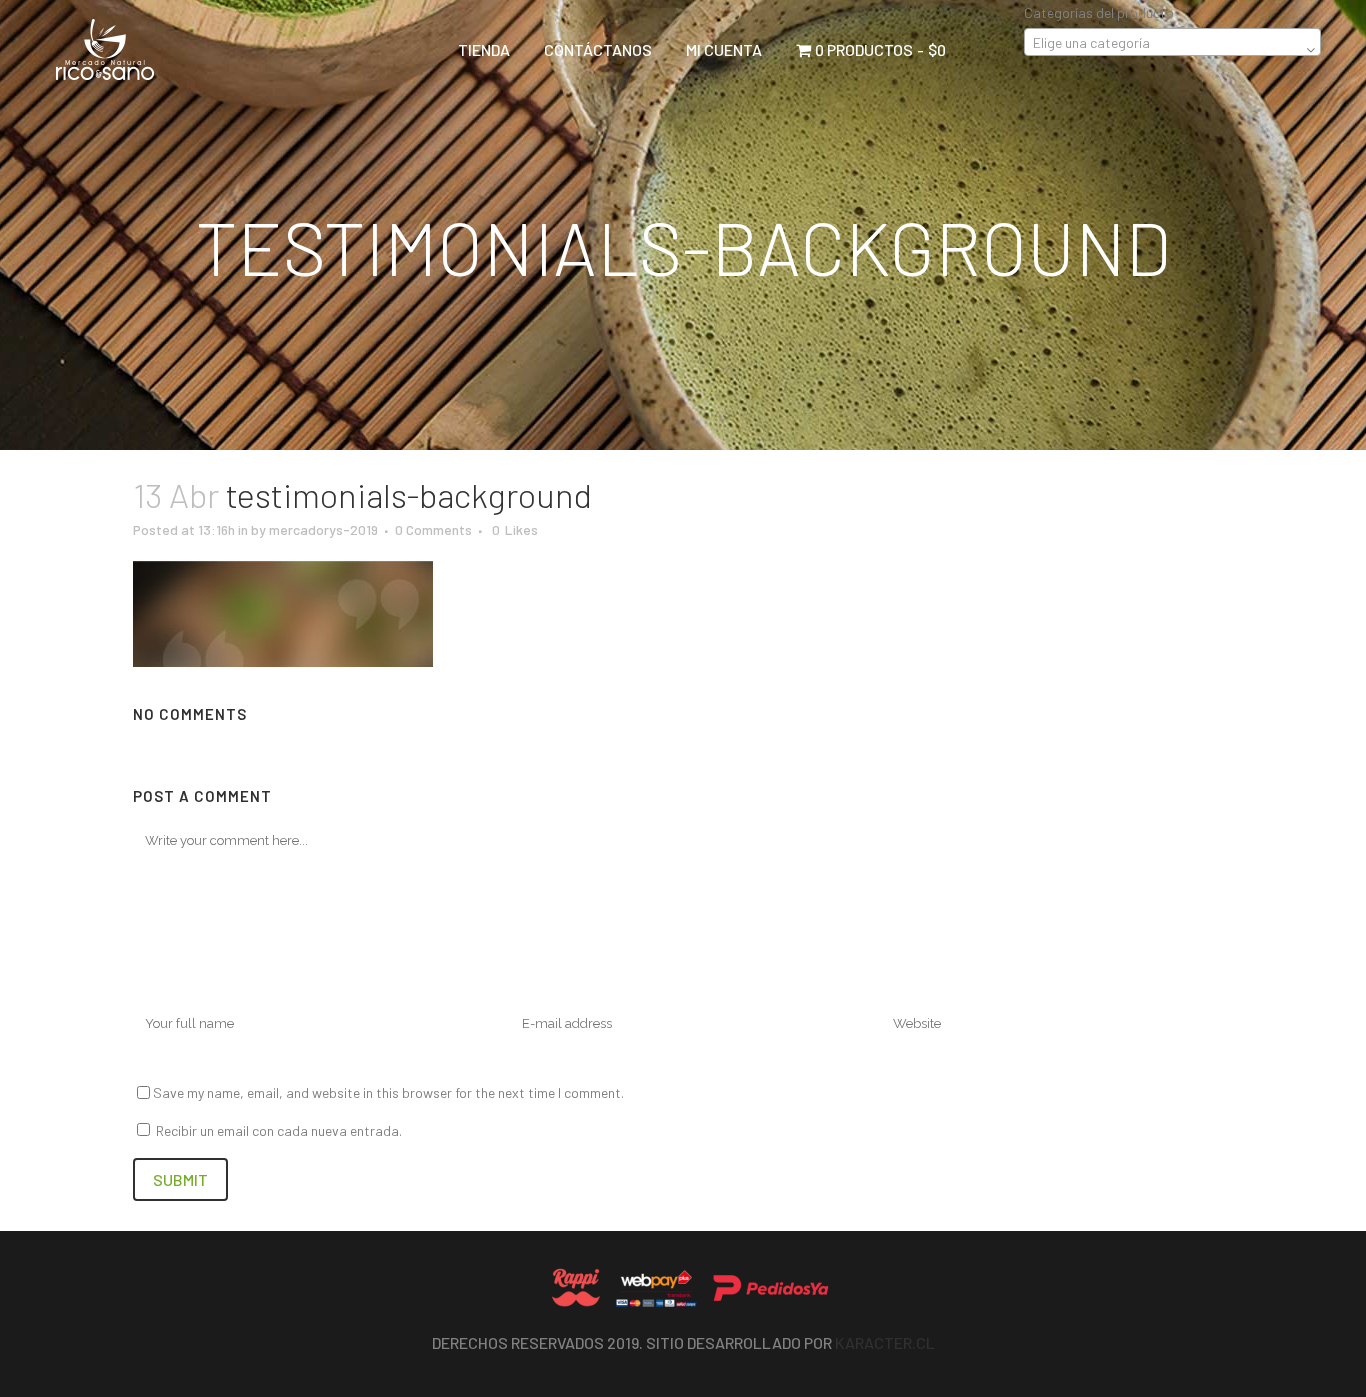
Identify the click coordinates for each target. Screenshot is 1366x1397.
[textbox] (1172, 43)
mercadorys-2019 (323, 529)
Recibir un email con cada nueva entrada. (279, 1130)
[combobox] (1172, 42)
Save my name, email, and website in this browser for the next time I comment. (388, 1092)
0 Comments (433, 529)
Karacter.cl (885, 1342)
